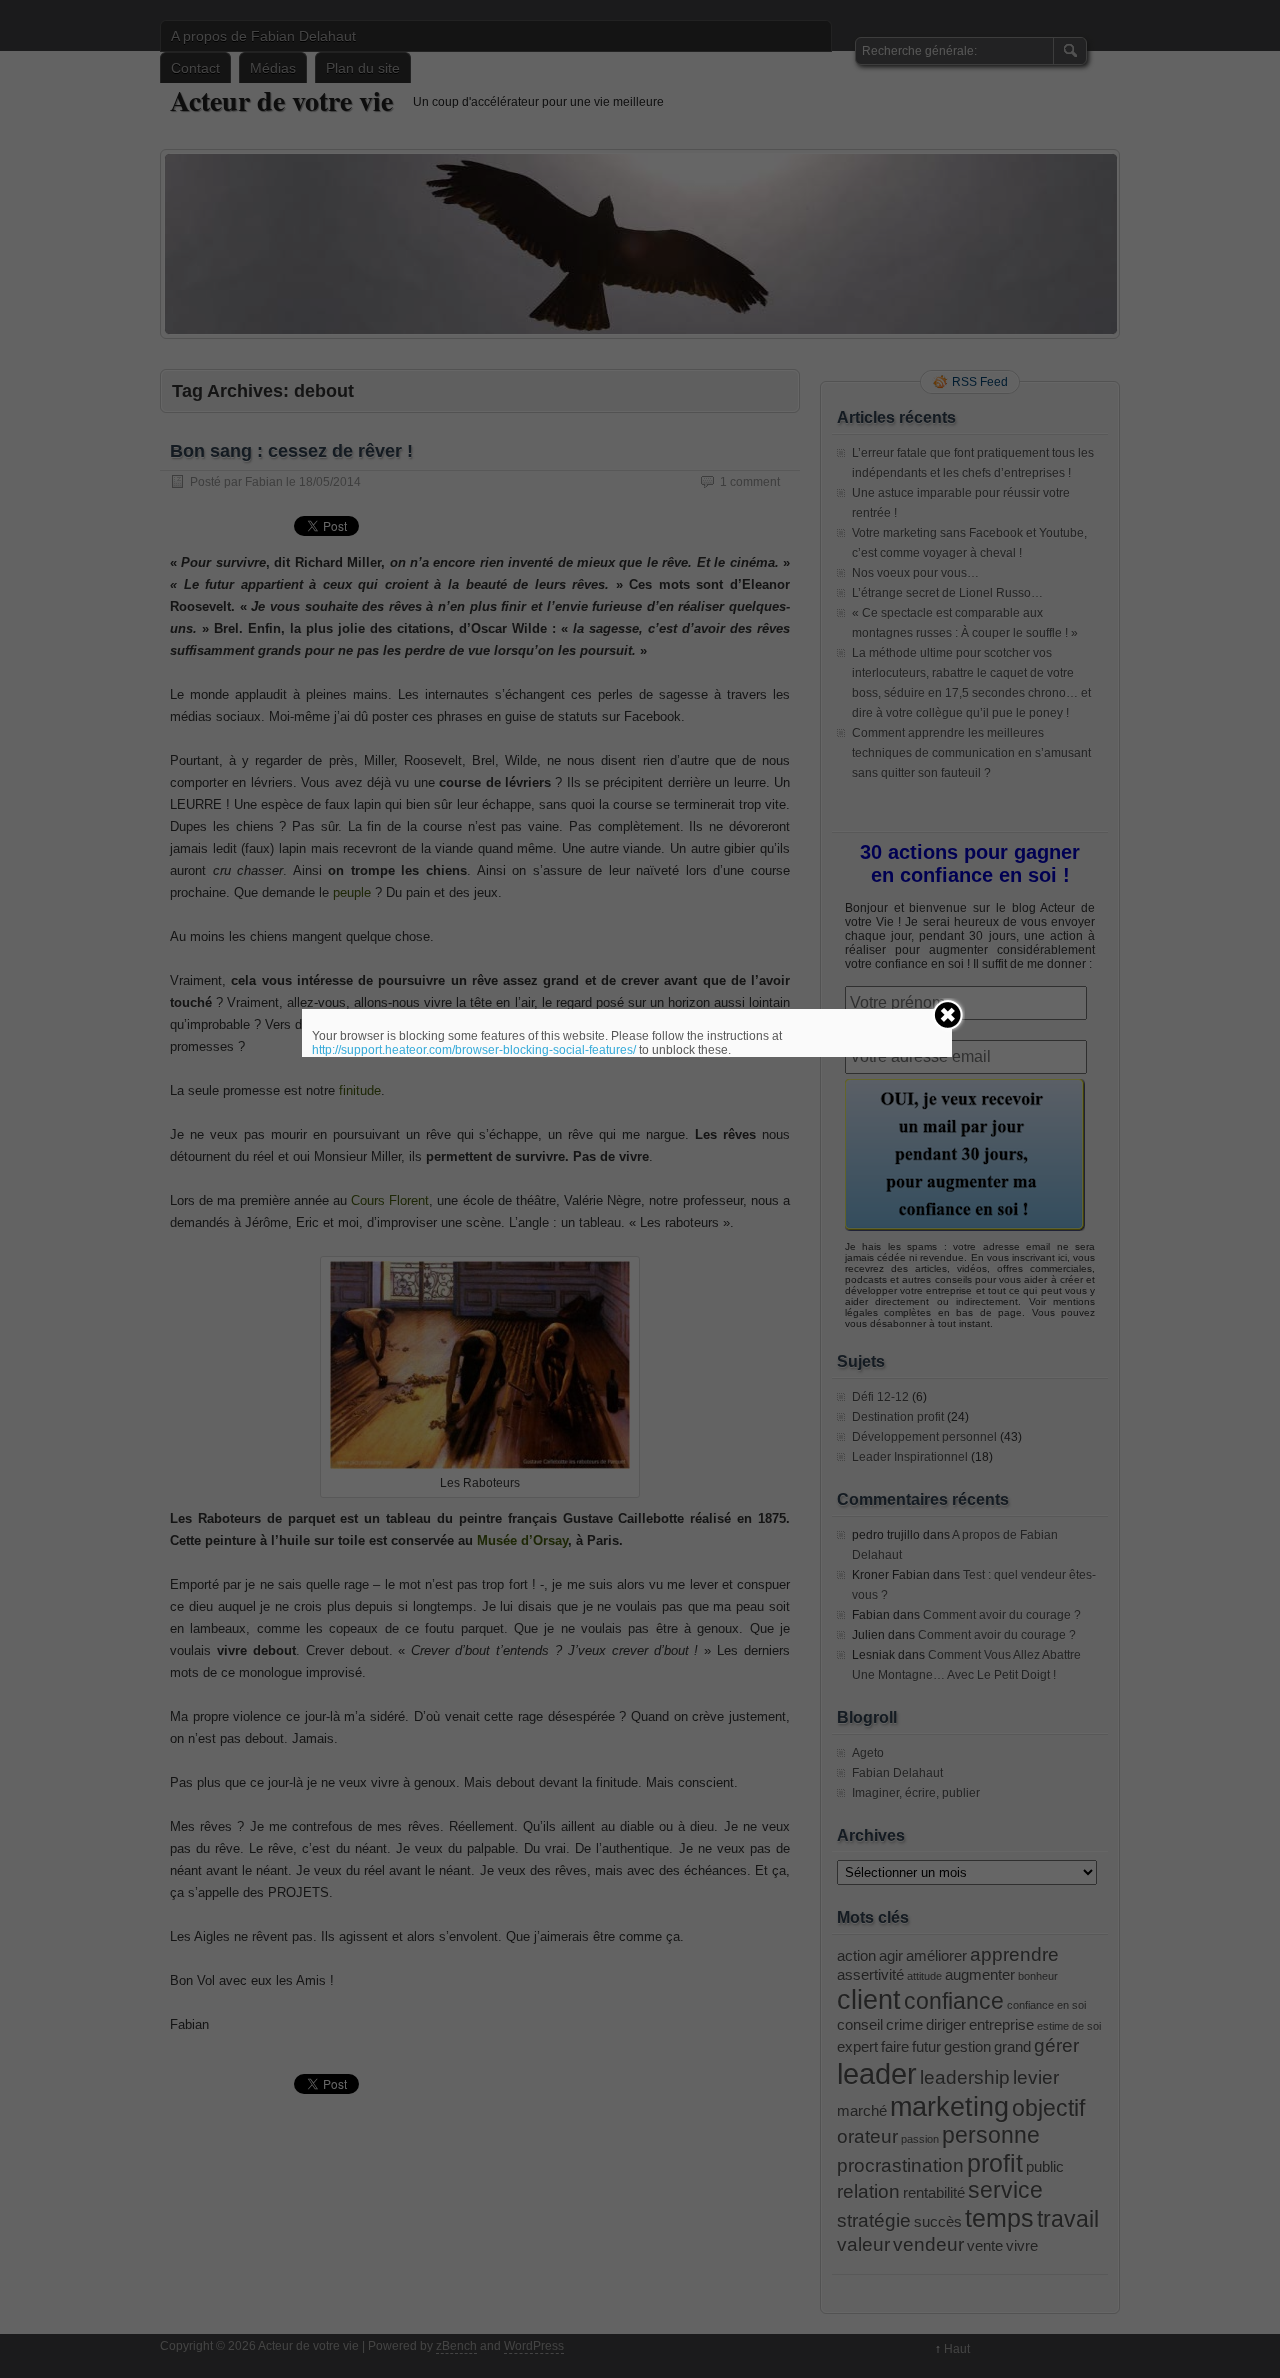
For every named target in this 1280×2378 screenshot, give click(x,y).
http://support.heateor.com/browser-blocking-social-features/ (474, 1050)
